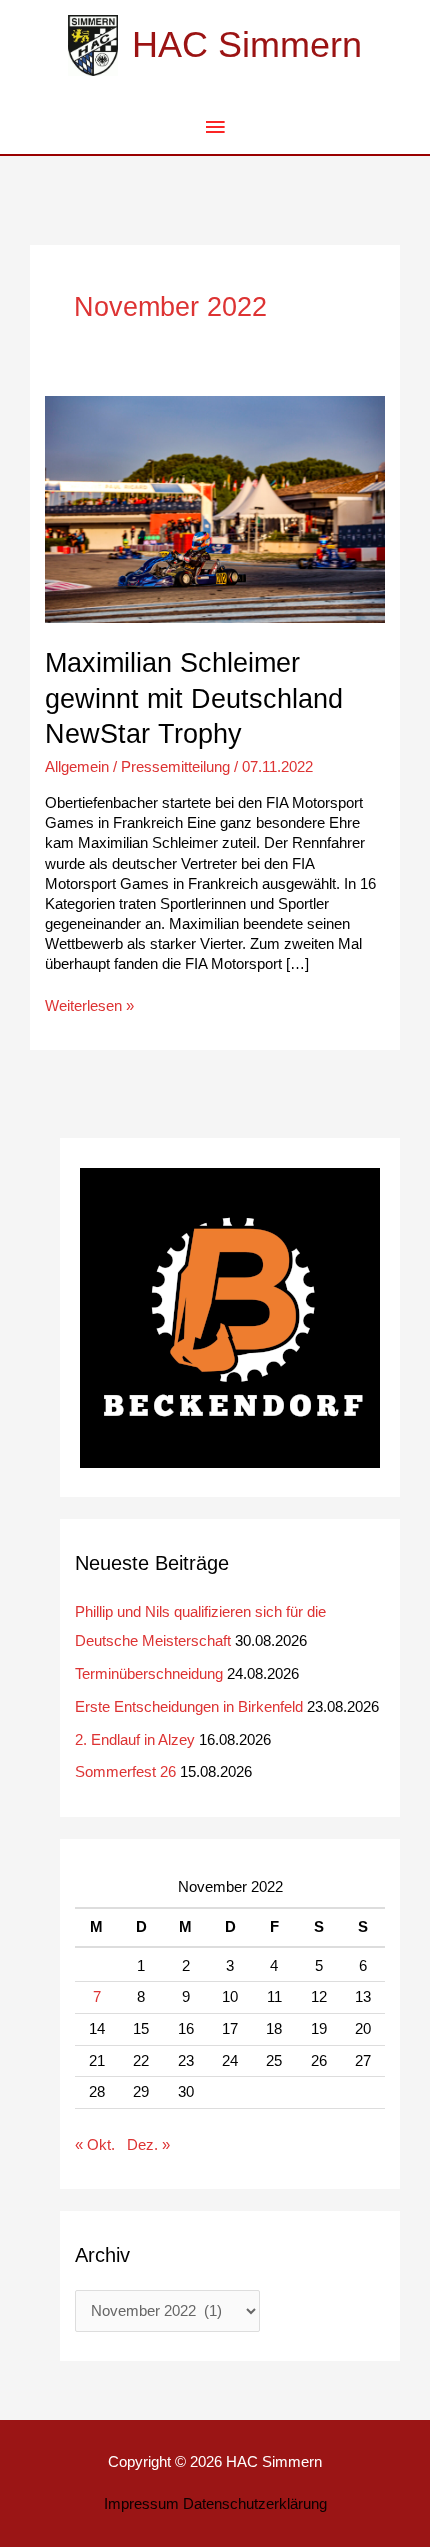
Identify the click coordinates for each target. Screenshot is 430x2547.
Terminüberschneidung (149, 1674)
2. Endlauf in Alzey (135, 1740)
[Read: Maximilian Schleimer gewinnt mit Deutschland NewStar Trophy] (215, 509)
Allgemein (77, 767)
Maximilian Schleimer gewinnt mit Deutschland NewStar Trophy (194, 698)
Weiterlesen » (89, 1005)
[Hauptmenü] (215, 128)
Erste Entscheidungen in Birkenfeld (189, 1707)
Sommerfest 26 (125, 1772)
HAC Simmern (247, 44)
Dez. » (148, 2145)
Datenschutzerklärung (255, 2504)
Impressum (141, 2504)
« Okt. (95, 2145)
